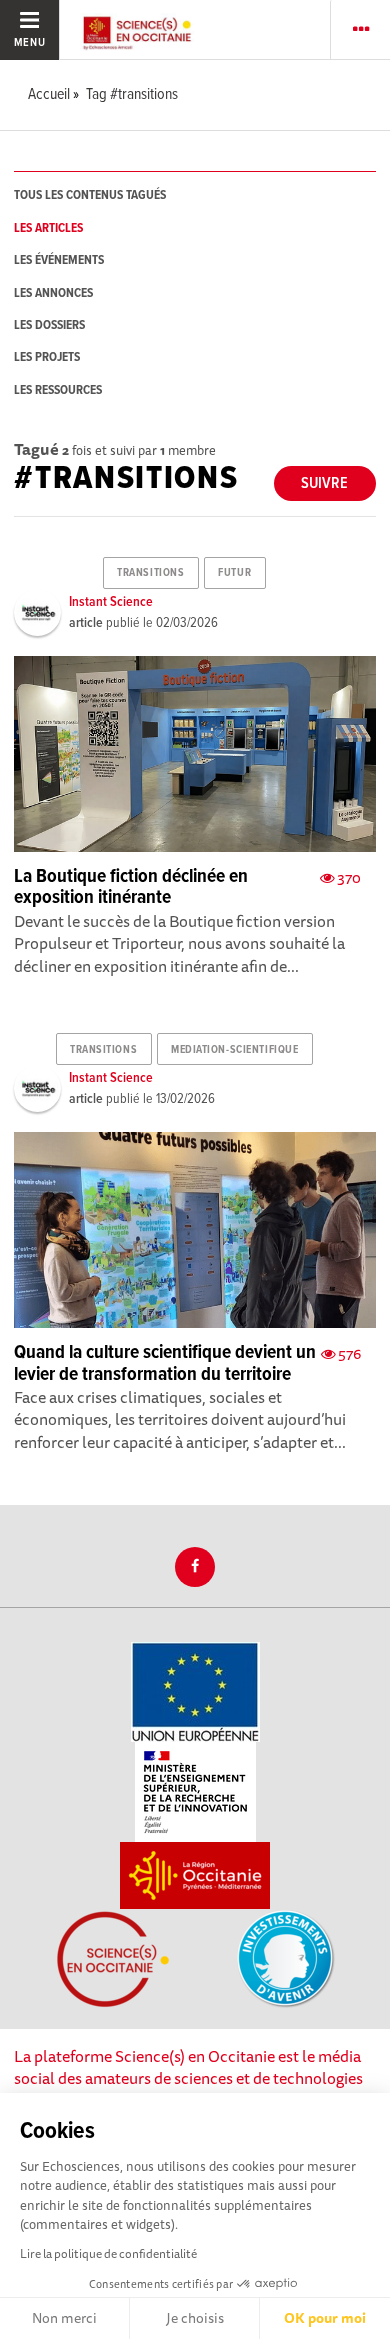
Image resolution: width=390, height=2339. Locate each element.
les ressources (58, 390)
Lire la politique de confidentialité (108, 2253)
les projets (47, 357)
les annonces (53, 293)
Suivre (324, 483)
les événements (59, 260)
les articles (48, 228)
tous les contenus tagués (90, 195)
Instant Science (111, 602)
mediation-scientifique (234, 1050)
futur (234, 573)
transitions (150, 573)
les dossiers (49, 325)
